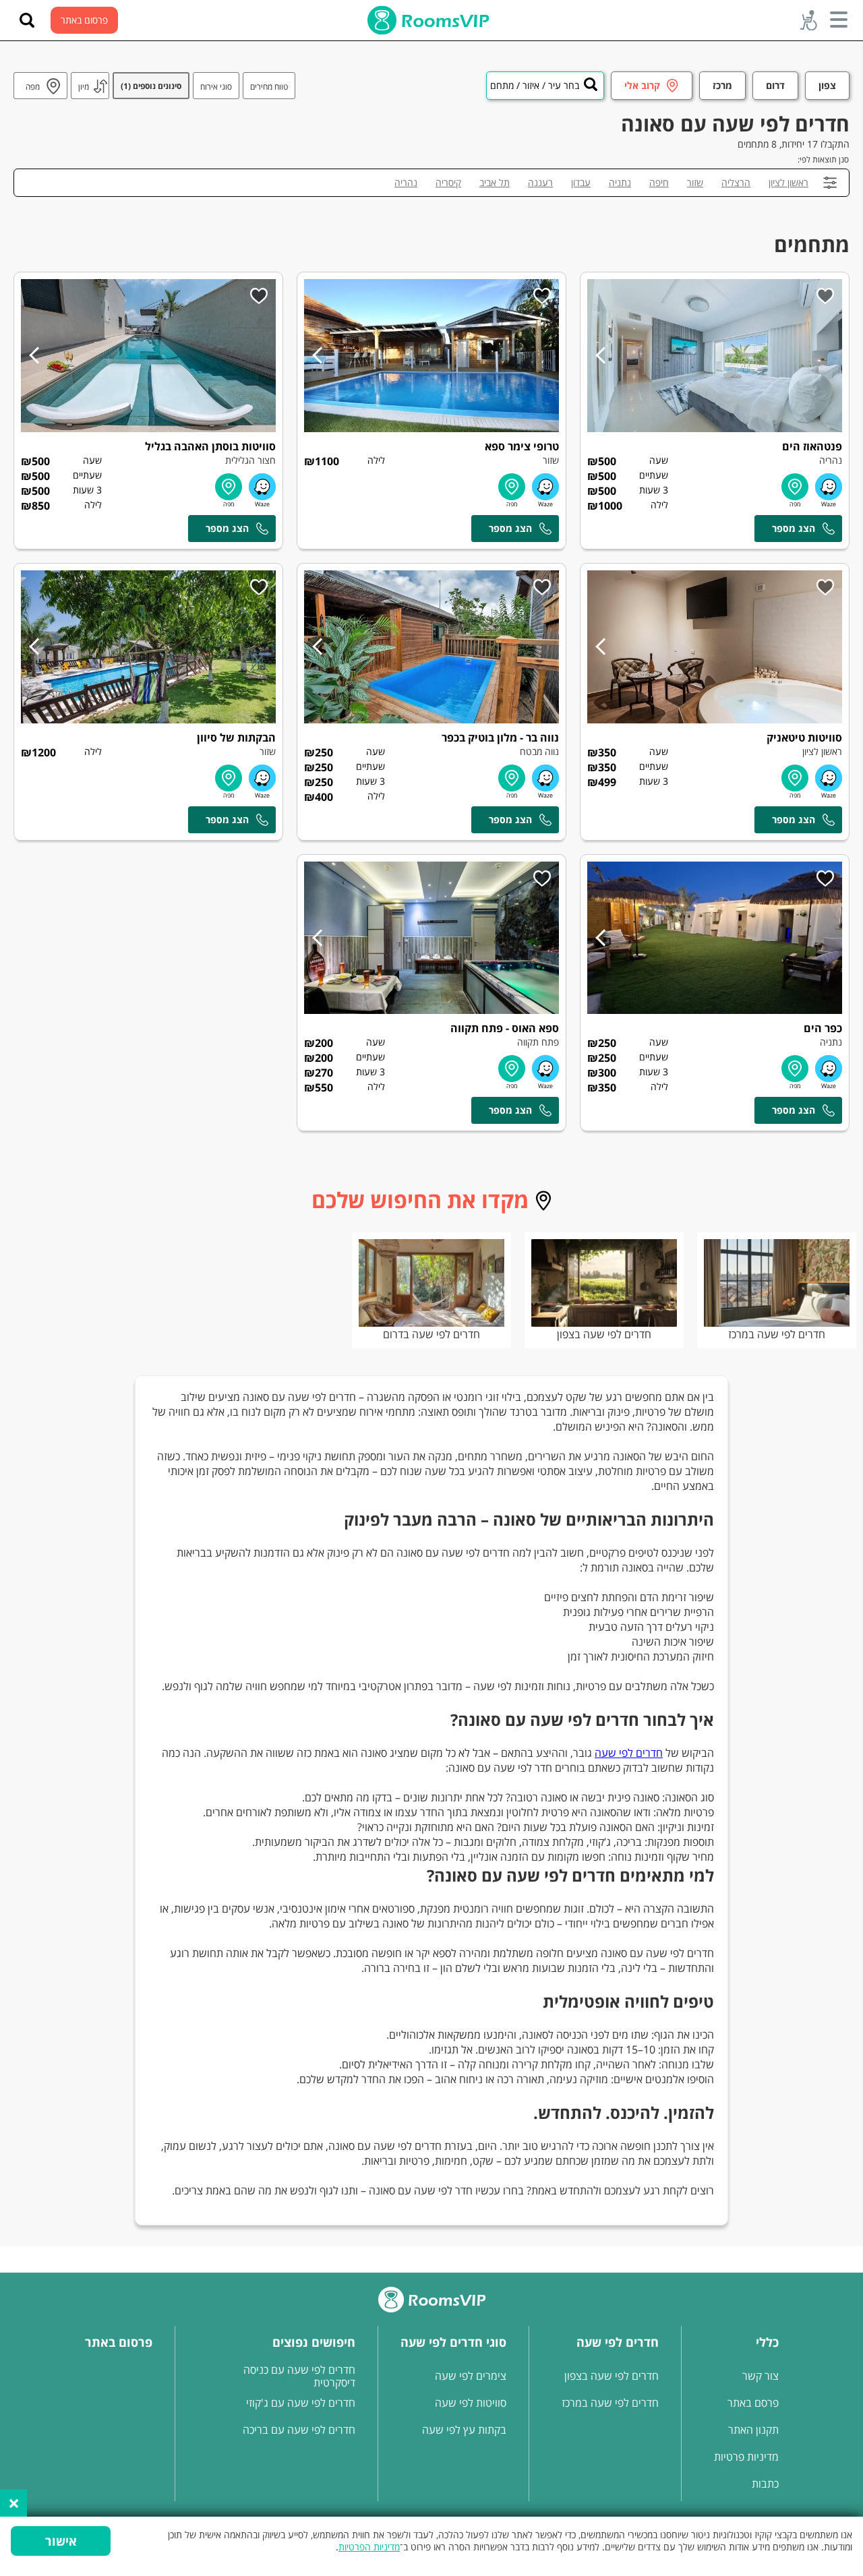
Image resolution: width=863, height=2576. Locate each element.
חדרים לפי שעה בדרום (431, 1334)
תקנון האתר (753, 2430)
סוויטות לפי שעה (471, 2403)
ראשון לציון (788, 182)
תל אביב (495, 182)
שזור (695, 182)
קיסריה (448, 182)
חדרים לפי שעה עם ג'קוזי (301, 2403)
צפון (827, 85)
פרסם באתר (753, 2403)
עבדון (581, 182)
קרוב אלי (642, 85)
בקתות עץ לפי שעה (464, 2430)
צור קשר (761, 2376)
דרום (775, 85)
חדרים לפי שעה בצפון (604, 1334)
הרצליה (736, 182)
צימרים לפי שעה (471, 2376)
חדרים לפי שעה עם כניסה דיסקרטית (299, 2376)
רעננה (540, 182)
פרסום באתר (84, 20)
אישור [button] (61, 2541)
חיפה (659, 182)
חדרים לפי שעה (629, 1753)
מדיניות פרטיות (746, 2457)
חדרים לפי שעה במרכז (777, 1334)
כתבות (765, 2484)
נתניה (620, 182)
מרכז (722, 85)
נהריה (406, 182)
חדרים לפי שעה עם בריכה (299, 2430)
